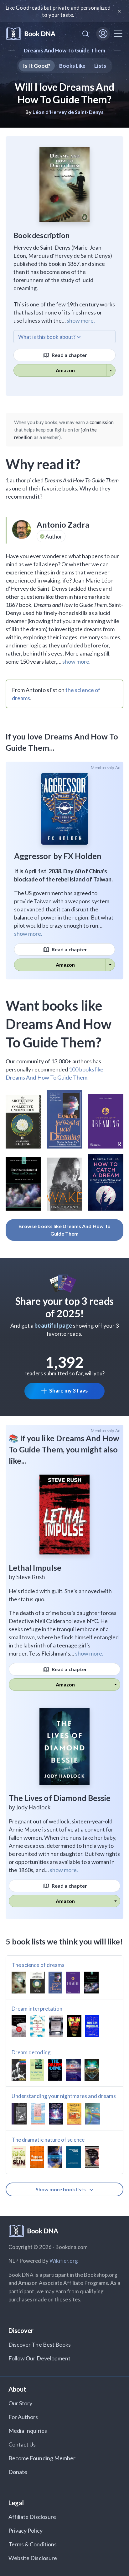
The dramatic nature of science (48, 2140)
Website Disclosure (33, 2558)
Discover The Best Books (40, 2344)
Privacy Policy (26, 2530)
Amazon (65, 370)
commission (102, 422)
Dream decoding (31, 2052)
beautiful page (53, 1325)
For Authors (23, 2417)
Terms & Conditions (33, 2544)
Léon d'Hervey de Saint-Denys (68, 112)
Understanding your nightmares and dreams (64, 2096)
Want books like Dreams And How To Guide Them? (59, 1024)
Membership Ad (106, 768)
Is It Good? (37, 66)
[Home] (31, 34)
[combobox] (85, 34)
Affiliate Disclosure (32, 2517)
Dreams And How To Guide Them (64, 50)
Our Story (20, 2403)
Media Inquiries (28, 2431)
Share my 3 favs (68, 1390)
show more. (81, 320)
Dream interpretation (37, 2009)
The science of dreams (38, 1965)
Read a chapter (69, 355)
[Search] (85, 34)
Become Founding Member (42, 2458)
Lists (100, 66)
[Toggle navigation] (118, 34)
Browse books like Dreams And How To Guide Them (64, 1230)
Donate (18, 2472)
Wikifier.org (64, 2261)
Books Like (72, 66)
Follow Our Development (39, 2358)
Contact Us (22, 2444)
